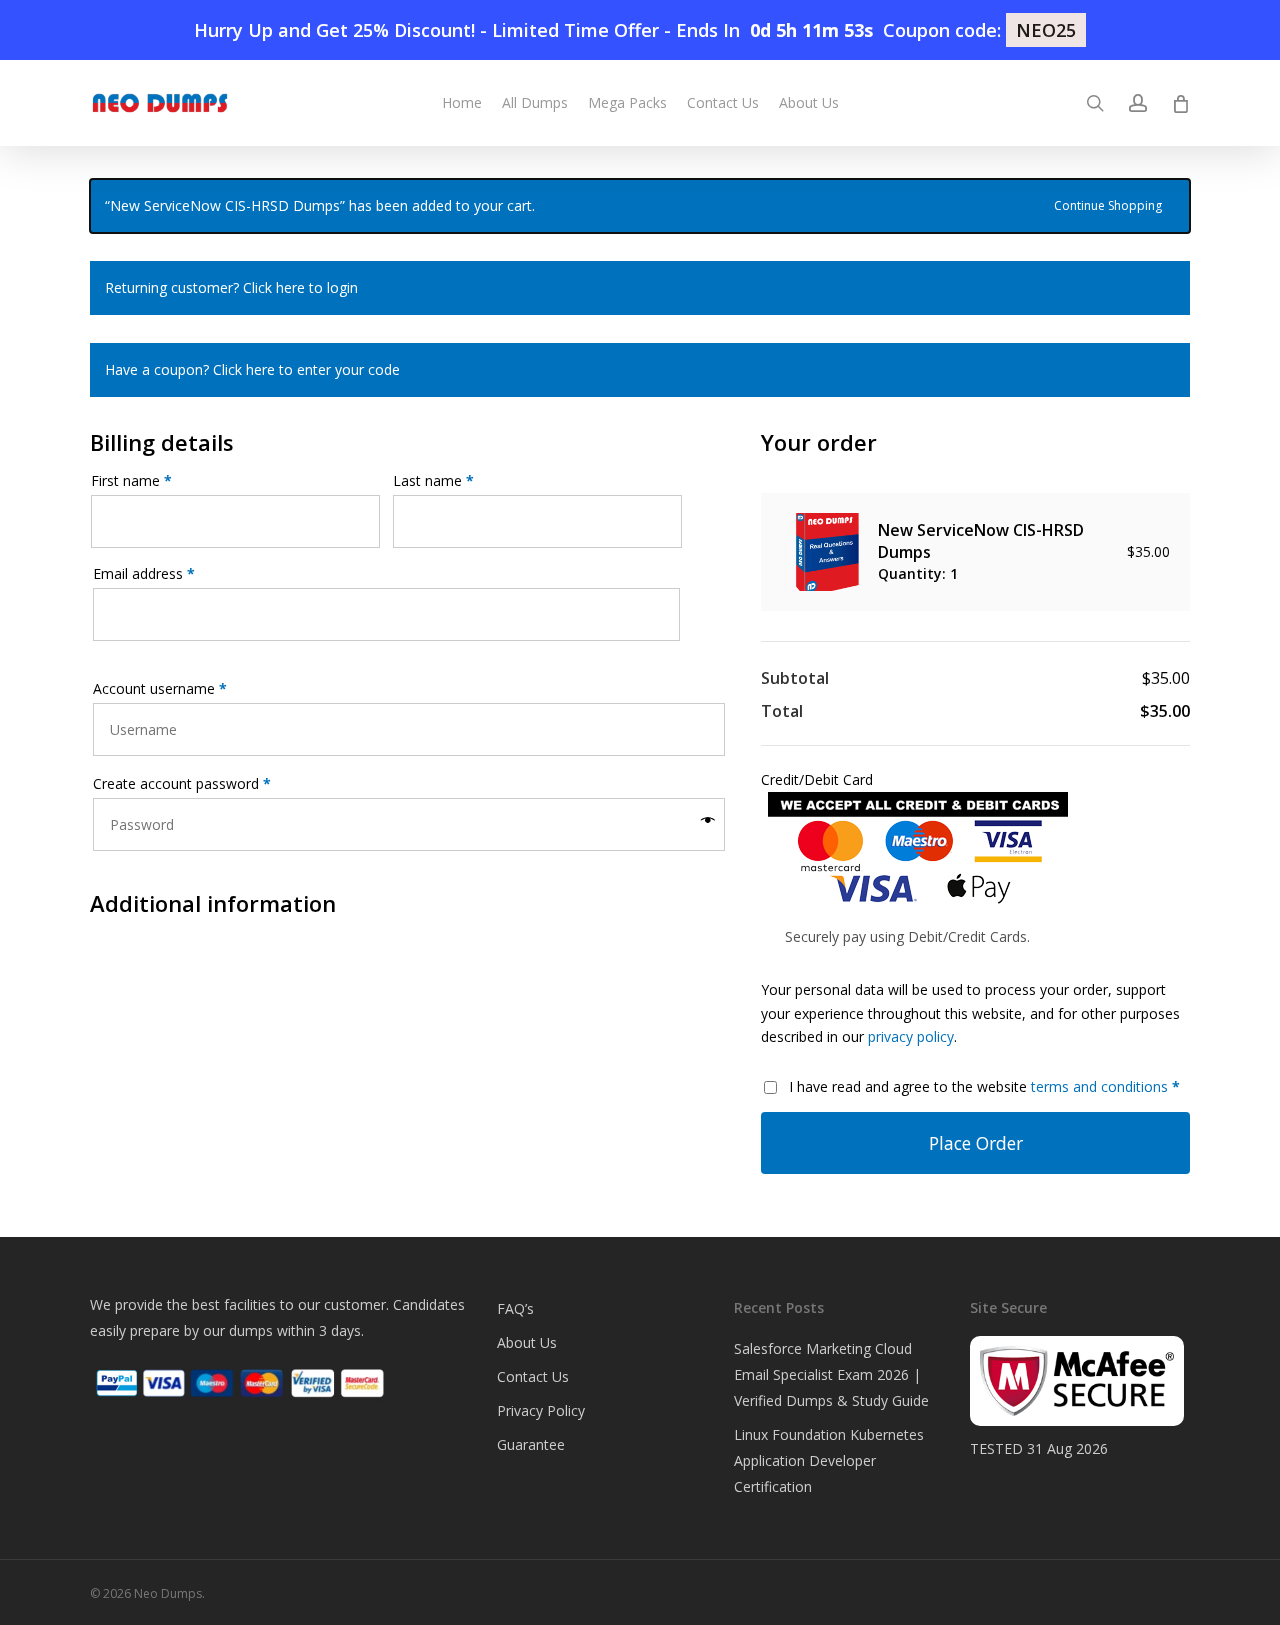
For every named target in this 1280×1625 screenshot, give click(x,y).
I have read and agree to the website (984, 1086)
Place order (976, 1143)
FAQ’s (515, 1308)
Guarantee (531, 1444)
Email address (144, 573)
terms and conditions (1099, 1086)
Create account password (182, 783)
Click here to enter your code (306, 369)
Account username (160, 688)
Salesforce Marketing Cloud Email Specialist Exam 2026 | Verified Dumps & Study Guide (831, 1374)
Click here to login (300, 287)
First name (131, 480)
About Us (527, 1342)
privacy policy (911, 1036)
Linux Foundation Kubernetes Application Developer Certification (829, 1460)
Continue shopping (1108, 204)
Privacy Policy (541, 1410)
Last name (433, 480)
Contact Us (533, 1376)
